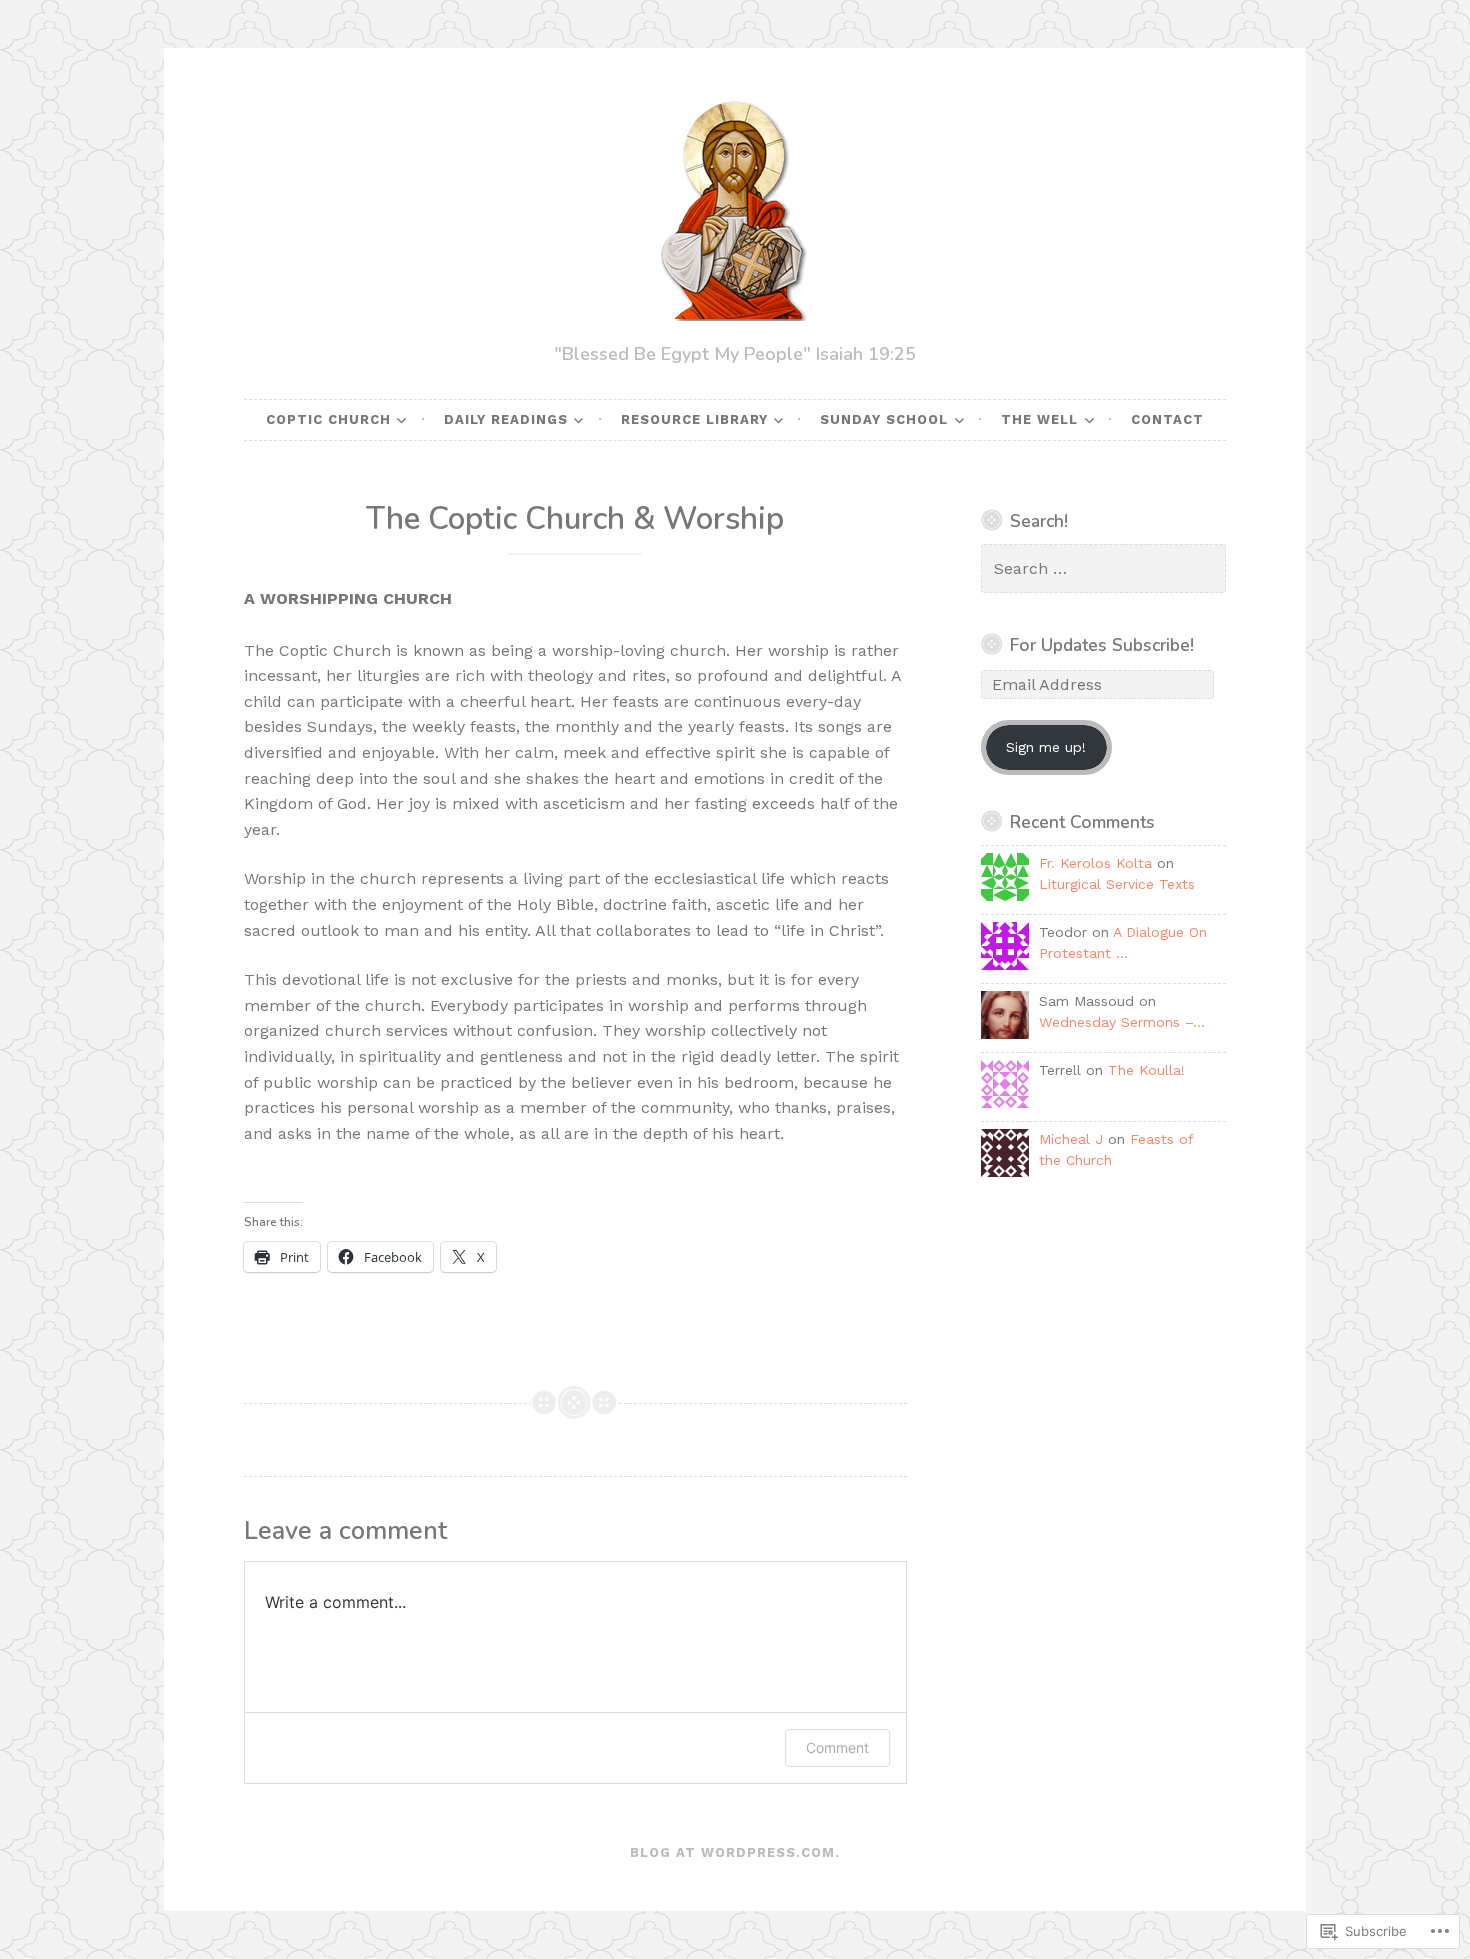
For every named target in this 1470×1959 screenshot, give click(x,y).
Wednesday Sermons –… (1122, 1022)
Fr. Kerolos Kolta (1095, 863)
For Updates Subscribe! (1102, 645)
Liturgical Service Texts (1117, 884)
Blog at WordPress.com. (735, 1852)
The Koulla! (1146, 1070)
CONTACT (1167, 419)
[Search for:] (1104, 569)
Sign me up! (1046, 747)
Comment (837, 1747)
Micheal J (1071, 1139)
